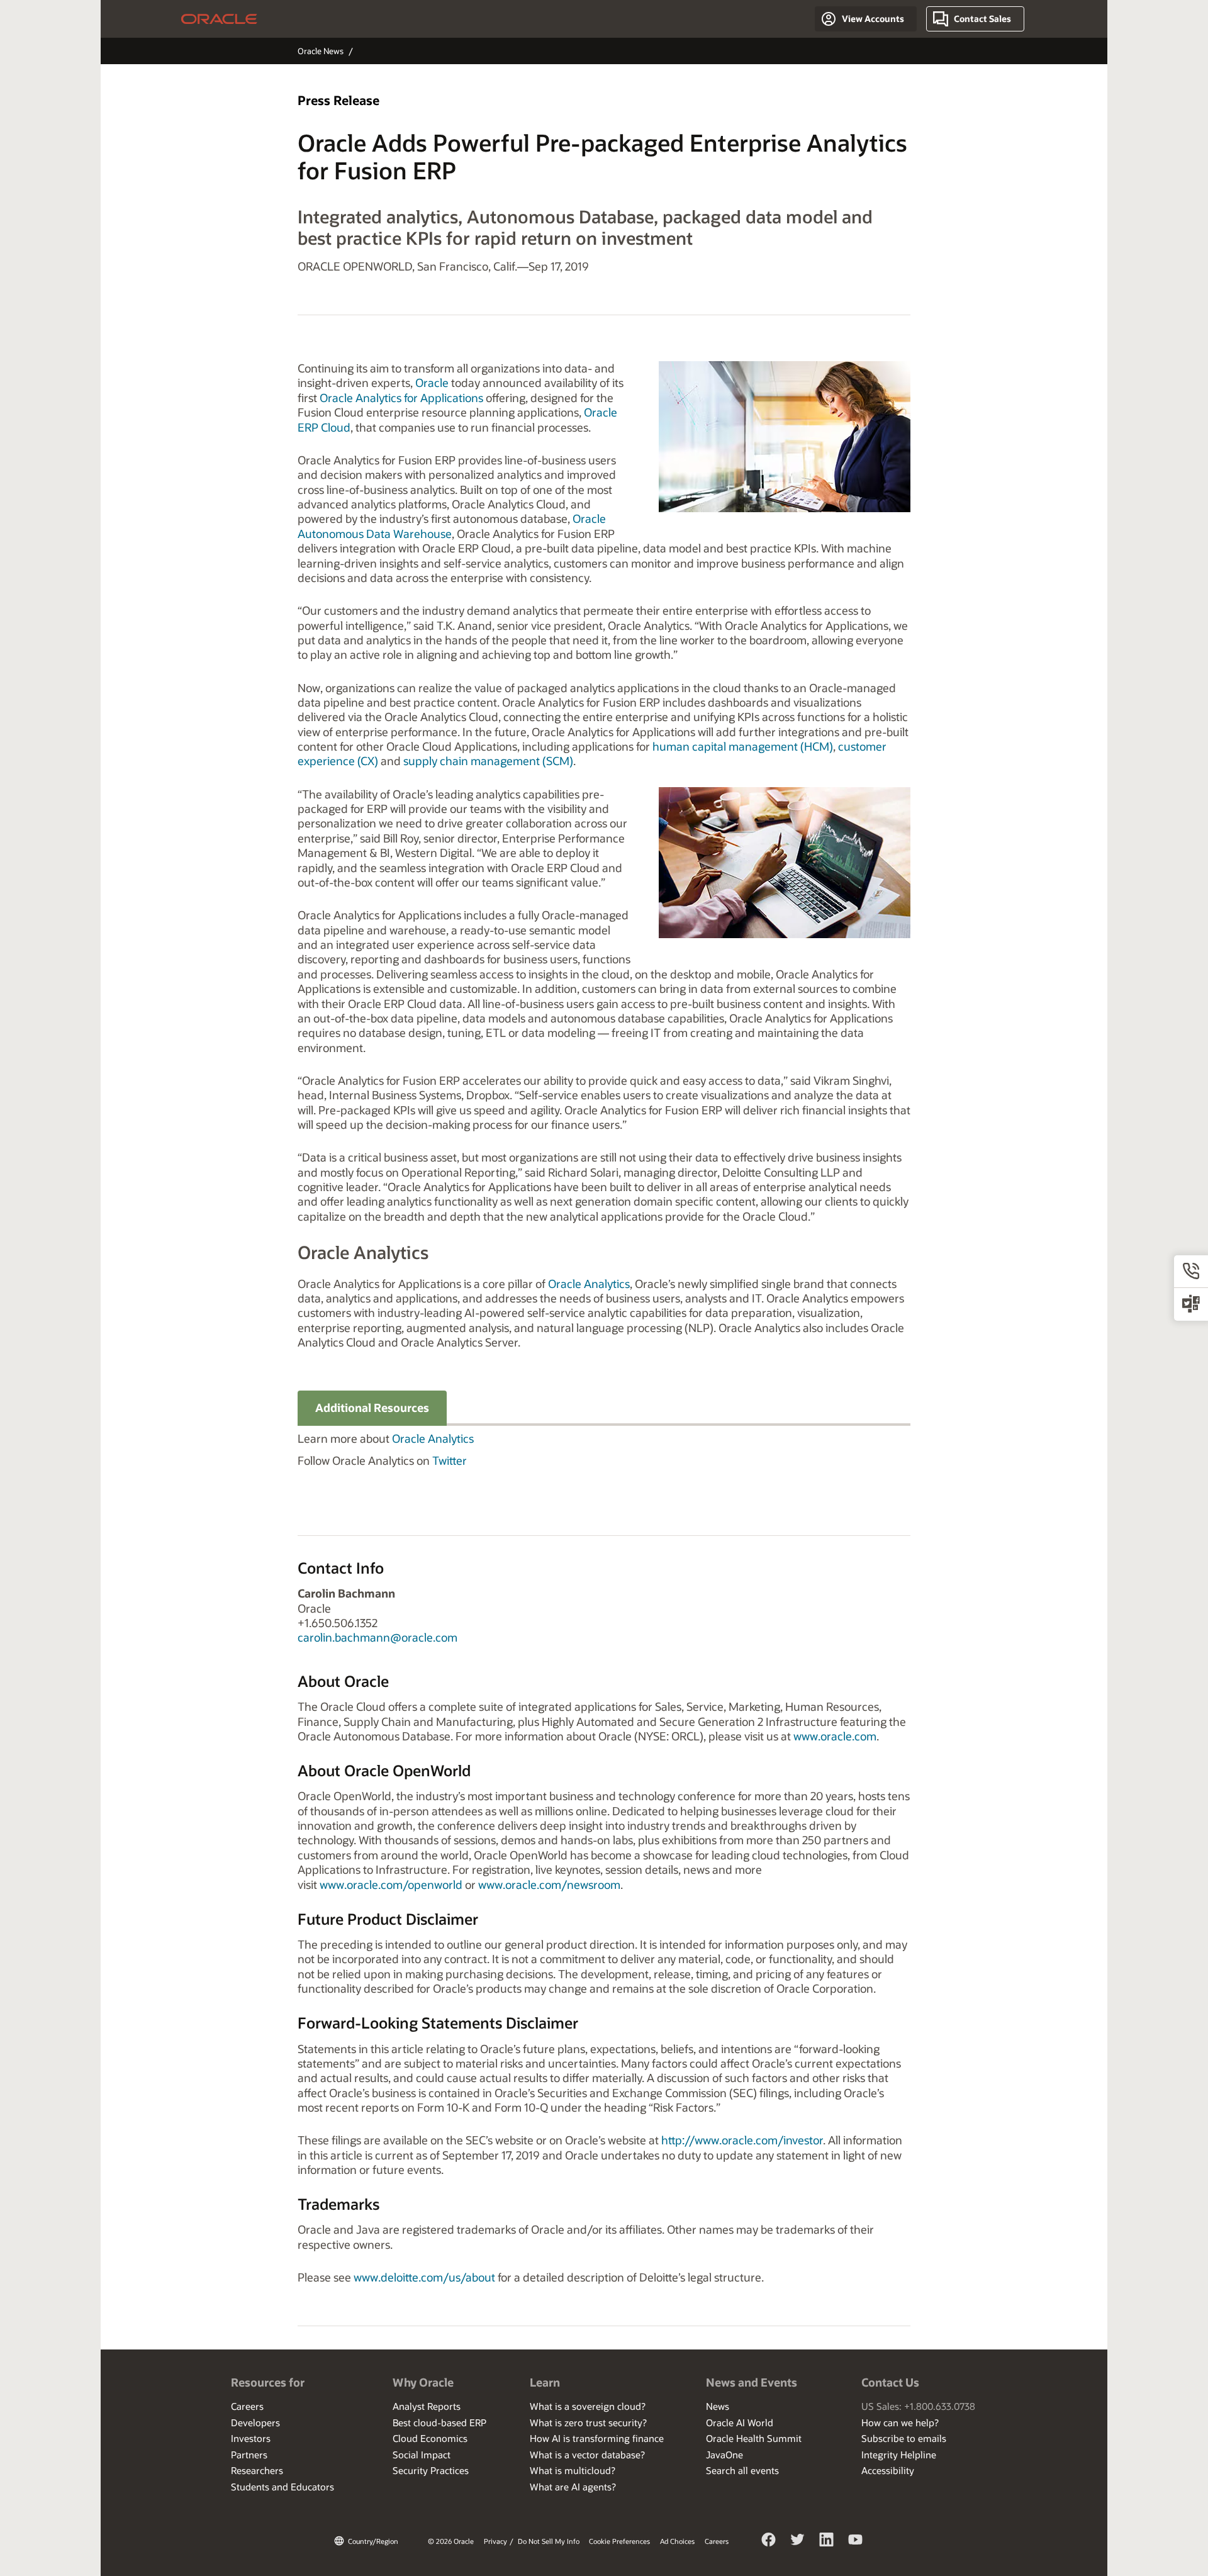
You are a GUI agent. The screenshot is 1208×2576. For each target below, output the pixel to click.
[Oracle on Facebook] (769, 2541)
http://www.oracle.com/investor (742, 2140)
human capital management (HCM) (743, 746)
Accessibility (888, 2470)
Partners (249, 2455)
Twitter (450, 1460)
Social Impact (422, 2455)
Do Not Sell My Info (549, 2541)
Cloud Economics (430, 2438)
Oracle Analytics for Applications (401, 398)
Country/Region (373, 2541)
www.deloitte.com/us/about (424, 2277)
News (718, 2406)
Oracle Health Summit (754, 2438)
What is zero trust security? (588, 2422)
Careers (247, 2406)
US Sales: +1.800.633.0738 (918, 2406)
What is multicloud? (573, 2470)
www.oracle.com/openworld (391, 1884)
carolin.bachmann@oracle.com (377, 1637)
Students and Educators (282, 2487)
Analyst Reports (427, 2406)
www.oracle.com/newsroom (549, 1884)
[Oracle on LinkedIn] (827, 2541)
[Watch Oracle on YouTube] (856, 2541)
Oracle (432, 383)
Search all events (742, 2470)
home (219, 19)
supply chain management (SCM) (488, 761)
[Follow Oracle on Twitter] (798, 2541)
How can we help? (900, 2422)
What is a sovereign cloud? (588, 2406)
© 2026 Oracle (451, 2541)
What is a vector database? (587, 2455)
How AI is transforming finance (597, 2438)
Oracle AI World (740, 2422)
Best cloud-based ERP (439, 2422)
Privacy (495, 2541)
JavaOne (724, 2455)
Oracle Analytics (589, 1284)
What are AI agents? (573, 2487)
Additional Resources (372, 1408)
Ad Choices (677, 2541)
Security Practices (431, 2470)
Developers (255, 2422)
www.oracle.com (835, 1736)
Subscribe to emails (904, 2438)
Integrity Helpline (899, 2455)
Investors (251, 2438)
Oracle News (321, 51)
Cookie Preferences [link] (619, 2541)
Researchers (257, 2470)
